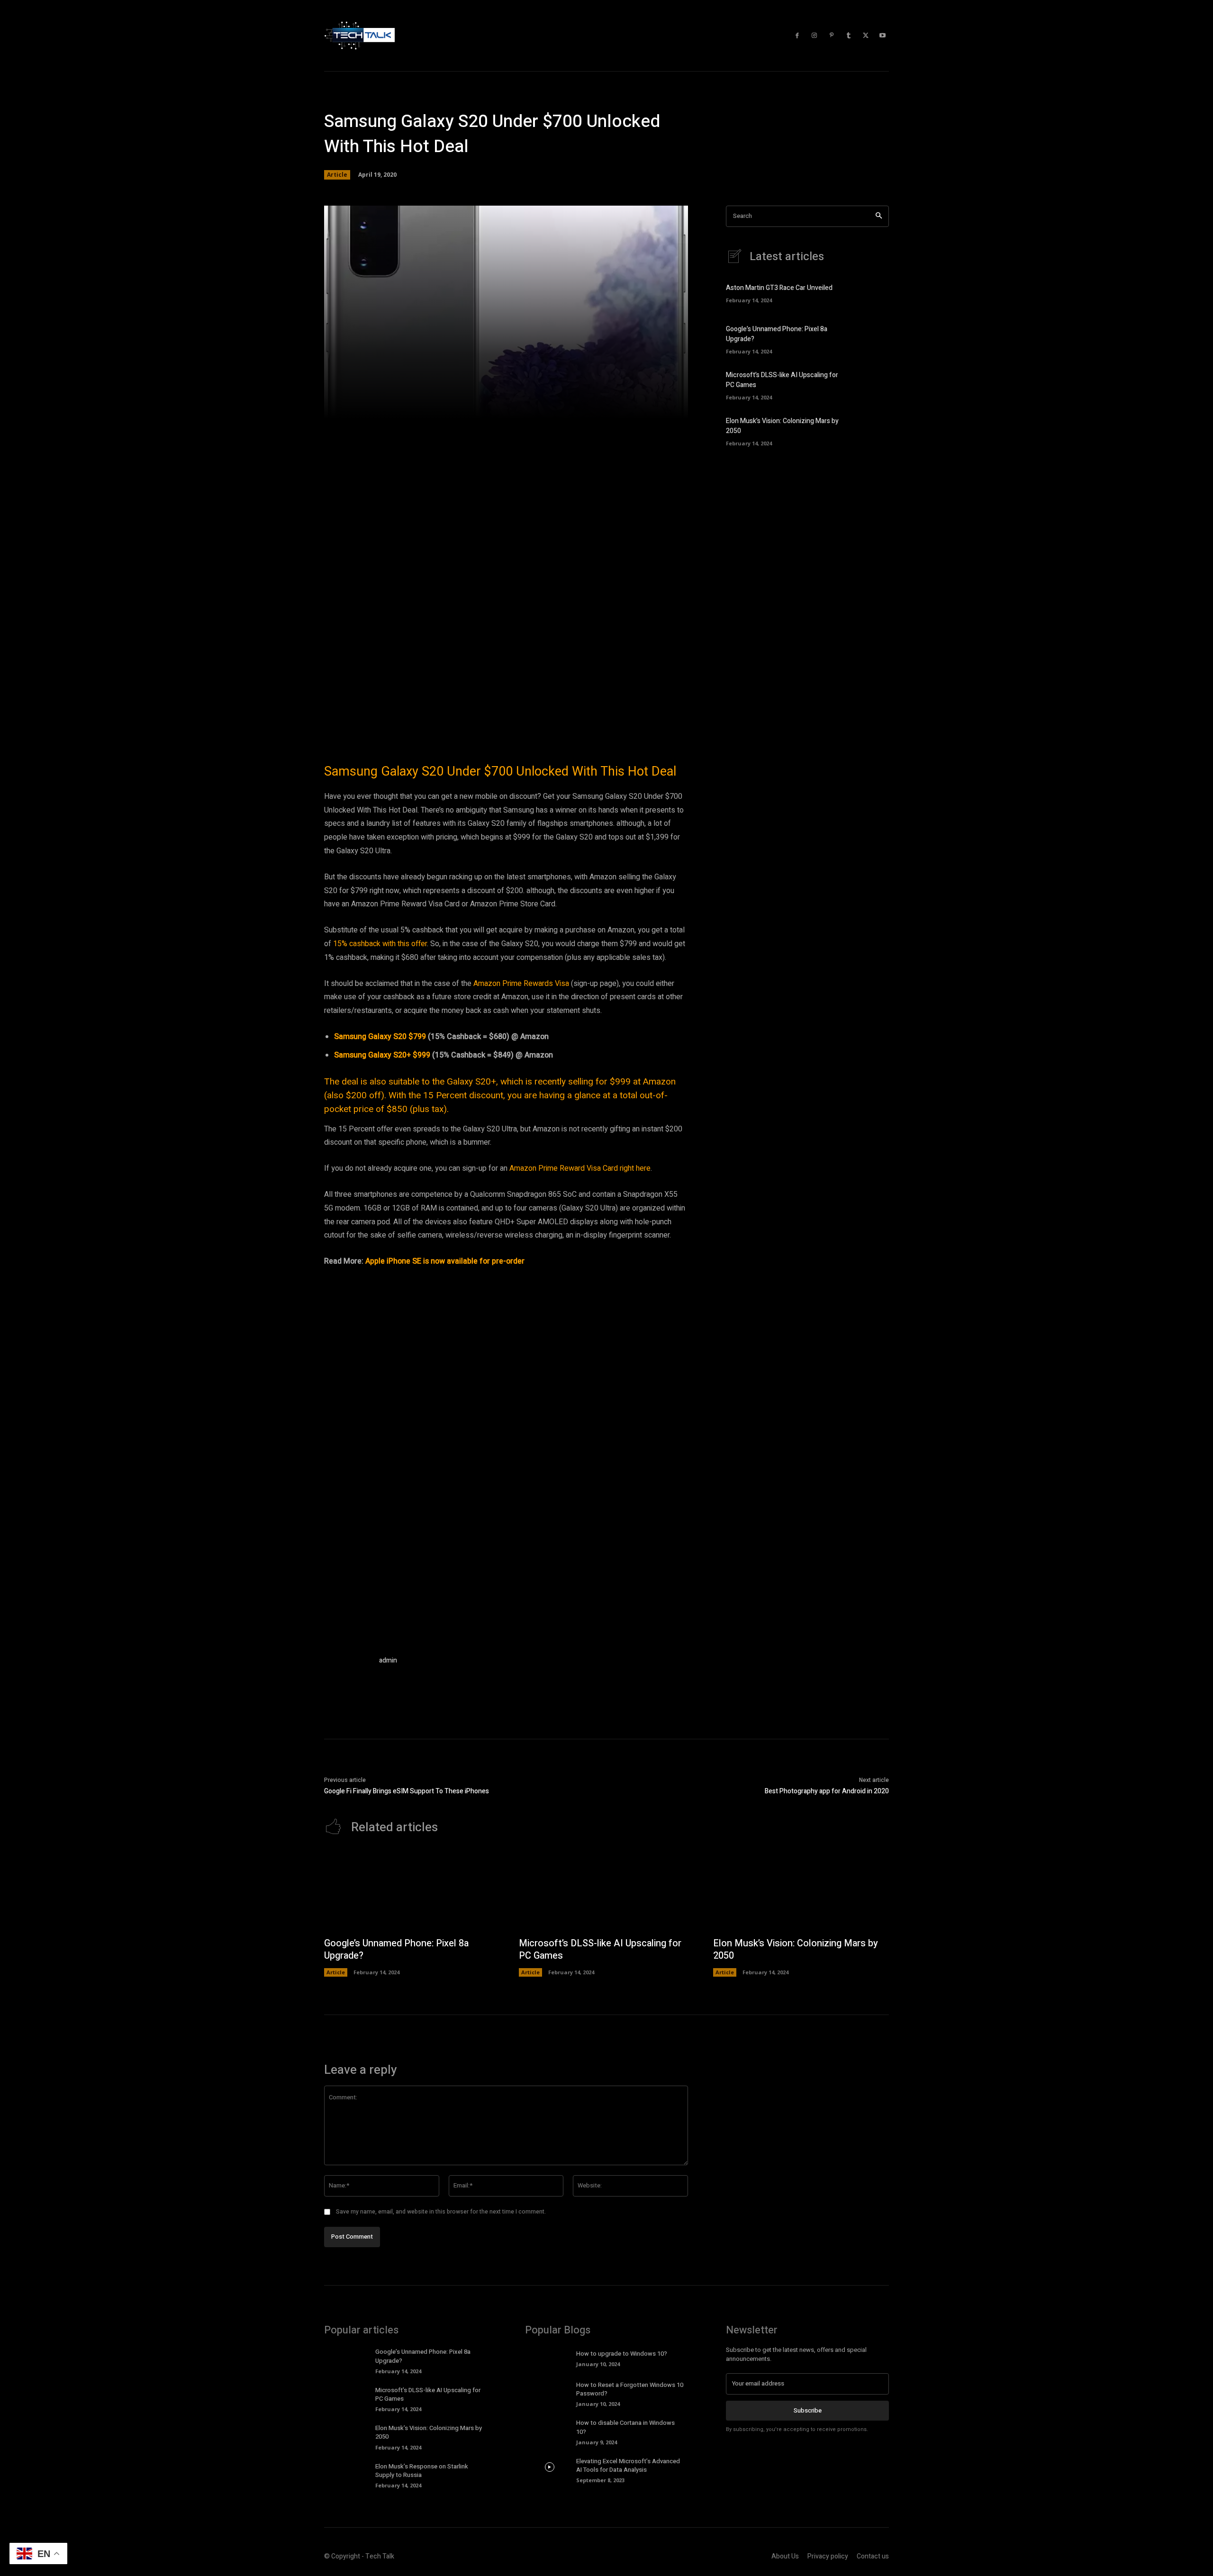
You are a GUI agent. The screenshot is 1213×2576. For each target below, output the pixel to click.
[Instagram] (815, 36)
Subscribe (808, 2410)
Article (337, 175)
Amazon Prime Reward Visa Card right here (580, 1168)
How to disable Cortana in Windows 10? (625, 2427)
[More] (642, 406)
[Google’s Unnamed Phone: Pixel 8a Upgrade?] (873, 338)
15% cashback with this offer (380, 944)
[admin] (347, 1678)
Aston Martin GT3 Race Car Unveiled (779, 288)
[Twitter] (866, 36)
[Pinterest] (832, 36)
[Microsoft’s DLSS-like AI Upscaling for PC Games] (873, 384)
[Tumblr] (849, 36)
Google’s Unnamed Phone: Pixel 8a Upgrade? (396, 1949)
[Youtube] (883, 36)
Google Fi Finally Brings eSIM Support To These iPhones (407, 1791)
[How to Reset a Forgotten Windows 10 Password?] (549, 2391)
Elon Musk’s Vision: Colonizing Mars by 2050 (796, 1949)
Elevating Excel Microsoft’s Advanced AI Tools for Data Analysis (628, 2465)
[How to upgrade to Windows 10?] (549, 2358)
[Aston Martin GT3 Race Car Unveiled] (873, 292)
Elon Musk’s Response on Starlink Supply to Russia (422, 2471)
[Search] (879, 216)
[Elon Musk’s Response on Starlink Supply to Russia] (349, 2472)
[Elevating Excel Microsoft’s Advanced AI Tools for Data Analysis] (549, 2467)
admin (388, 1660)
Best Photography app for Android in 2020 (827, 1791)
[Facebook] (797, 36)
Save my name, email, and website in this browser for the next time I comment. (441, 2212)
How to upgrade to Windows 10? (622, 2354)
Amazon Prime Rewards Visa (521, 984)
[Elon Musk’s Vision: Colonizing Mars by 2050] (873, 430)
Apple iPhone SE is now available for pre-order (445, 1261)
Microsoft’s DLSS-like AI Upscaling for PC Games (600, 1949)
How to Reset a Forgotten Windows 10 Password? (630, 2389)
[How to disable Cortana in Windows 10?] (549, 2429)
